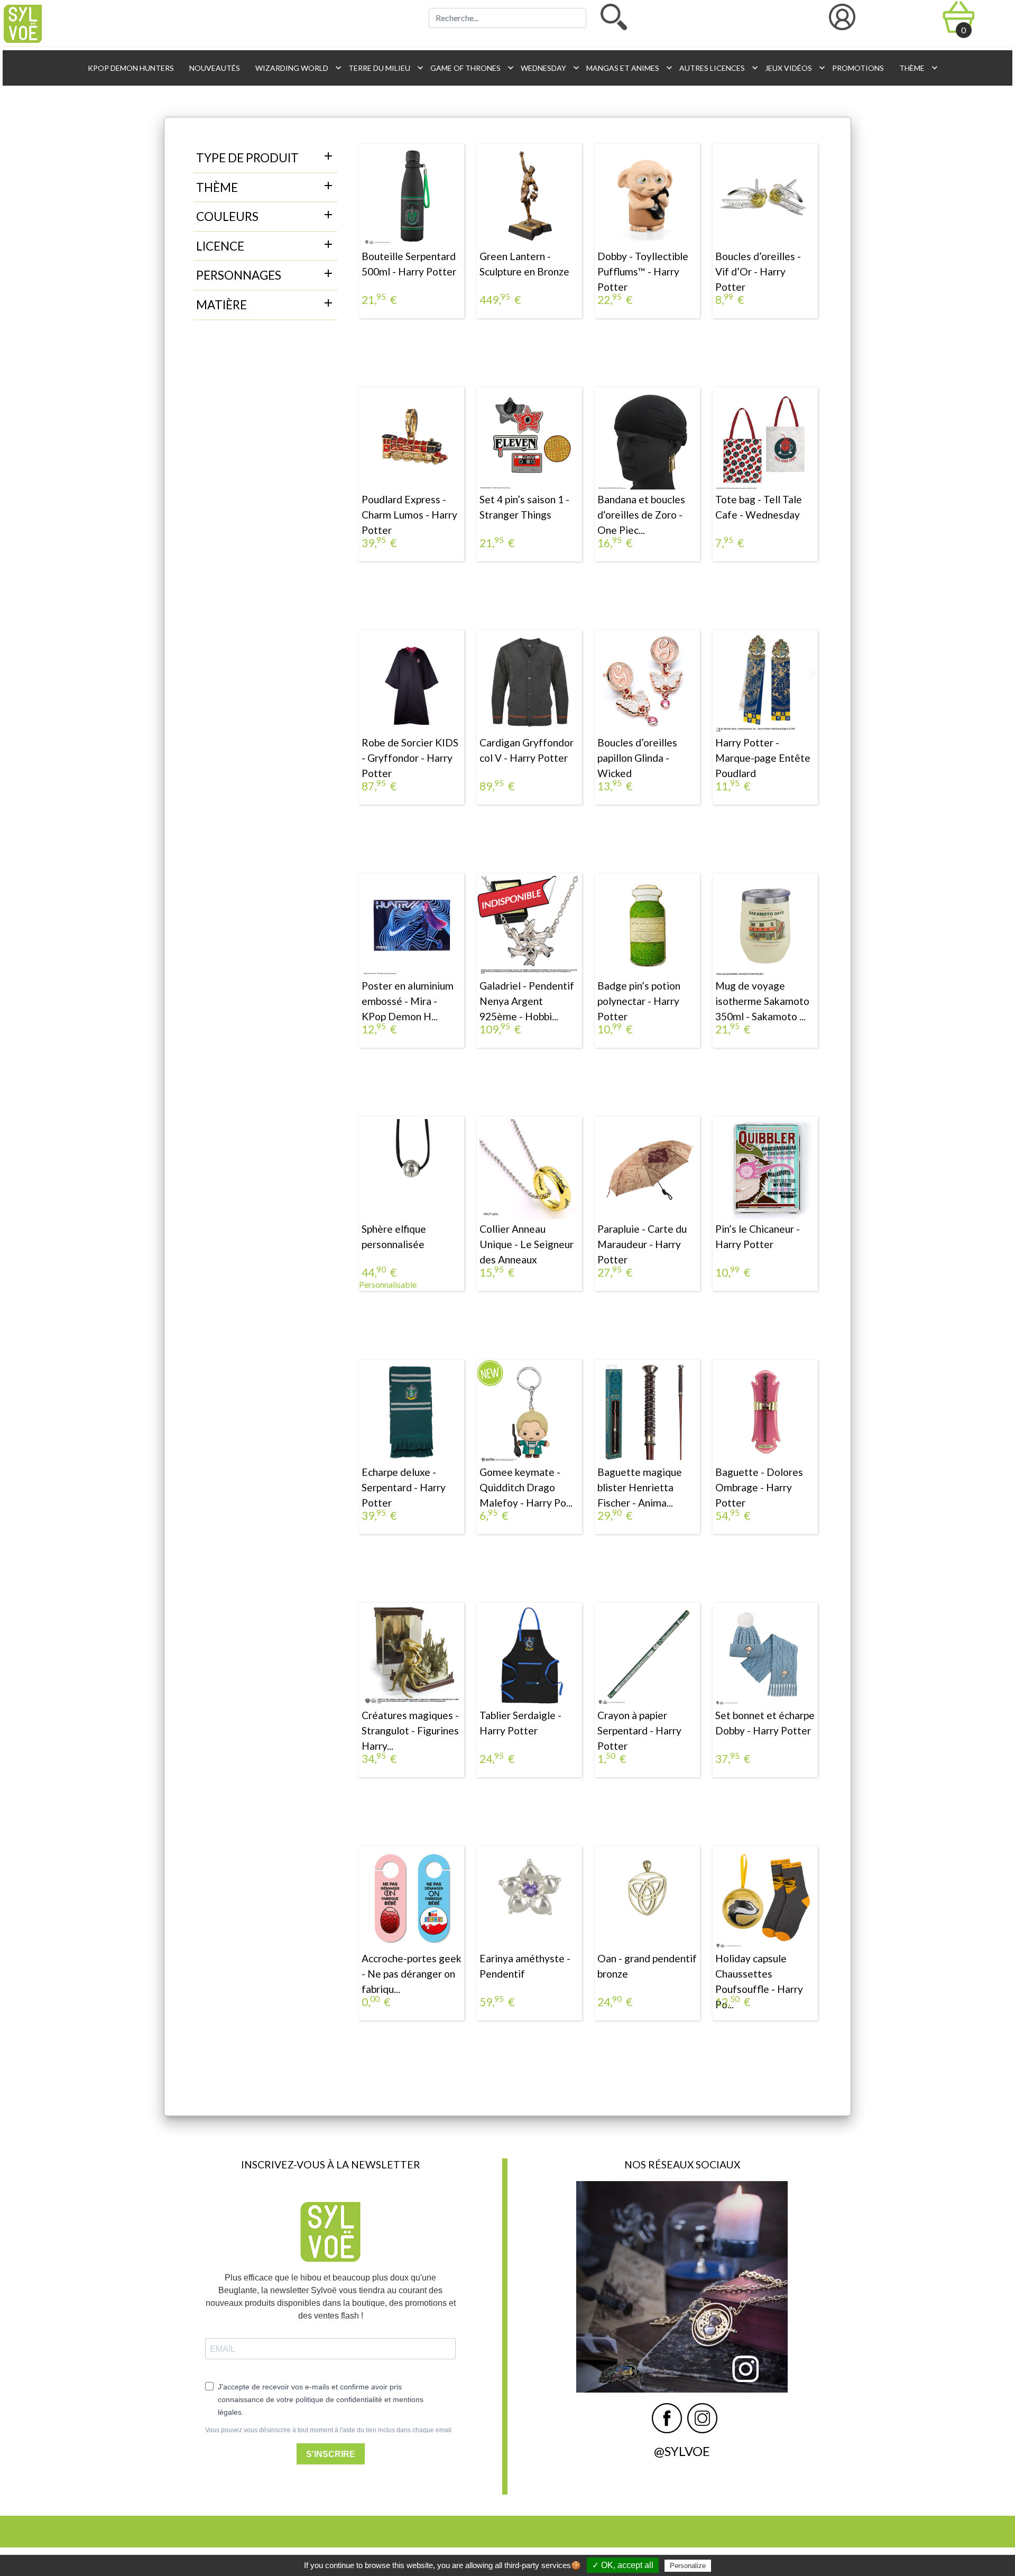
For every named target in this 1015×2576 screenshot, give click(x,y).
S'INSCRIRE (331, 2454)
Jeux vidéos (792, 68)
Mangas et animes (626, 68)
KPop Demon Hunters (130, 68)
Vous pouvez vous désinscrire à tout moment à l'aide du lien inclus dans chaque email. (329, 2430)
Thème (916, 68)
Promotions (857, 68)
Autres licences (716, 68)
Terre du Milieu (383, 68)
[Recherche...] (614, 17)
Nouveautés (214, 68)
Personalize (688, 2566)
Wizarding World (296, 68)
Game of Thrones (469, 68)
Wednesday (547, 68)
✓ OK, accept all (623, 2565)
